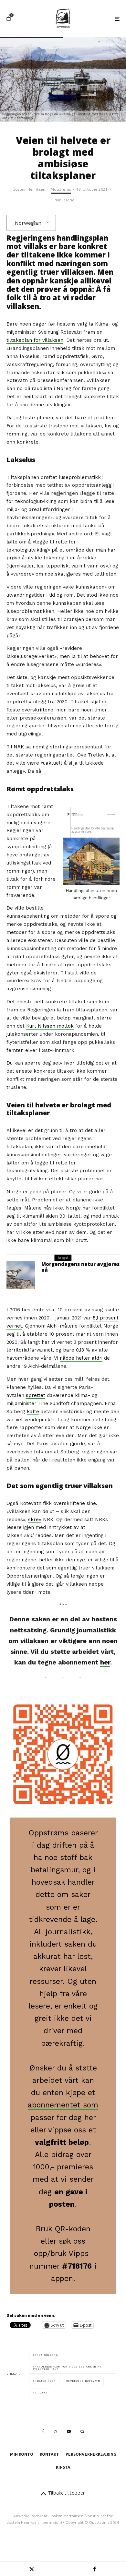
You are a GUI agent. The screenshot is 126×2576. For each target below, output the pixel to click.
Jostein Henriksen (29, 189)
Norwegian (28, 223)
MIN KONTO (22, 2454)
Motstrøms (61, 189)
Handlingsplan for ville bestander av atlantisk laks (67, 2368)
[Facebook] (43, 2431)
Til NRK (15, 747)
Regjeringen (45, 2381)
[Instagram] (56, 2431)
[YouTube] (69, 2431)
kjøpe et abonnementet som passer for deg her (63, 2105)
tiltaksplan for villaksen (35, 340)
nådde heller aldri (81, 1358)
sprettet (36, 1395)
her (105, 1662)
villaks (41, 2393)
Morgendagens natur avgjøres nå (80, 1267)
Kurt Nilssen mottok (50, 1026)
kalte (33, 1412)
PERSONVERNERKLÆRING (91, 2454)
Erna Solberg (46, 2355)
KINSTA (63, 2467)
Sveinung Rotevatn (84, 2381)
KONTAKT (49, 2454)
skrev (35, 1520)
